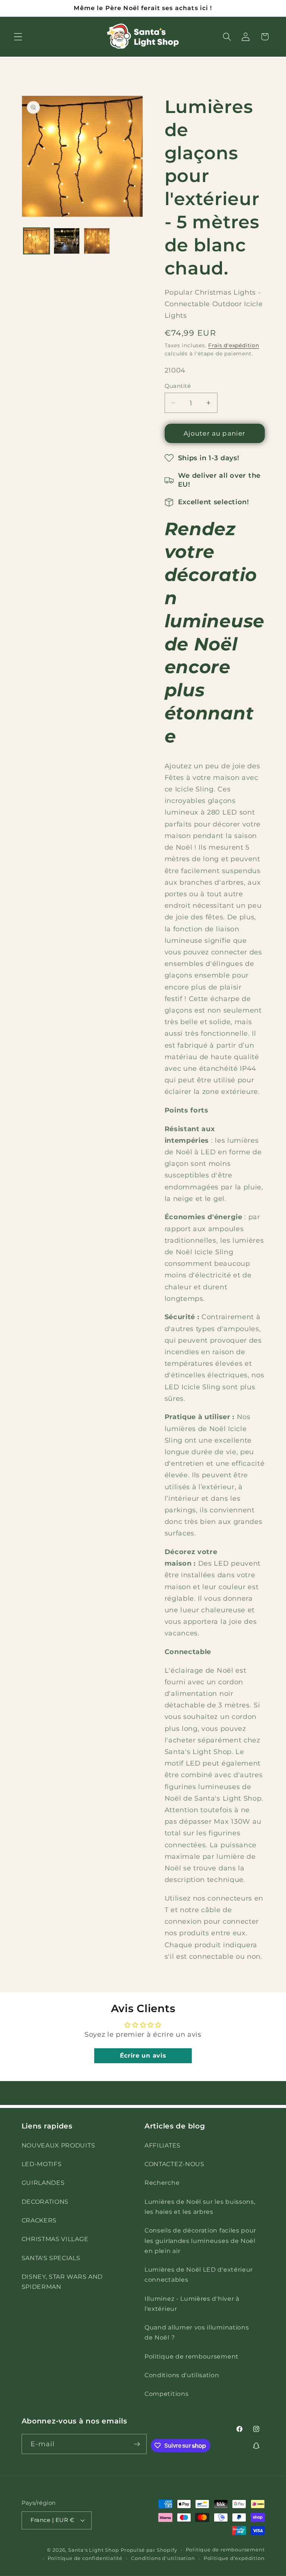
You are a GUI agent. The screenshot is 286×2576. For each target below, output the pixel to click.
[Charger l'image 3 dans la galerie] (97, 241)
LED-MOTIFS (42, 2164)
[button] (18, 37)
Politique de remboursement (192, 2356)
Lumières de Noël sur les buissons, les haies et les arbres (200, 2207)
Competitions (166, 2394)
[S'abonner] (137, 2444)
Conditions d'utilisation (182, 2375)
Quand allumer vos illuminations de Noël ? (197, 2332)
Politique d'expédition (234, 2558)
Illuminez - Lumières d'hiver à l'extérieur (192, 2304)
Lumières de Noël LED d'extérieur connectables (199, 2274)
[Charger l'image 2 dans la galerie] (67, 241)
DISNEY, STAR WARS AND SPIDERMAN (62, 2282)
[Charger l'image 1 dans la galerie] (36, 241)
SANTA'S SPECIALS (51, 2258)
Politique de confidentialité (85, 2558)
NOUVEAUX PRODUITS (58, 2145)
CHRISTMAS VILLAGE (55, 2239)
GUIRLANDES (43, 2183)
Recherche (162, 2183)
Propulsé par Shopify (149, 2550)
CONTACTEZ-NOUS (174, 2164)
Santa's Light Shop (94, 2550)
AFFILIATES (163, 2145)
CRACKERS (39, 2220)
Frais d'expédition (234, 345)
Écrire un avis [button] (143, 2056)
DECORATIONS (45, 2202)
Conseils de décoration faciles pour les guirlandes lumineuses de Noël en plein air (200, 2241)
